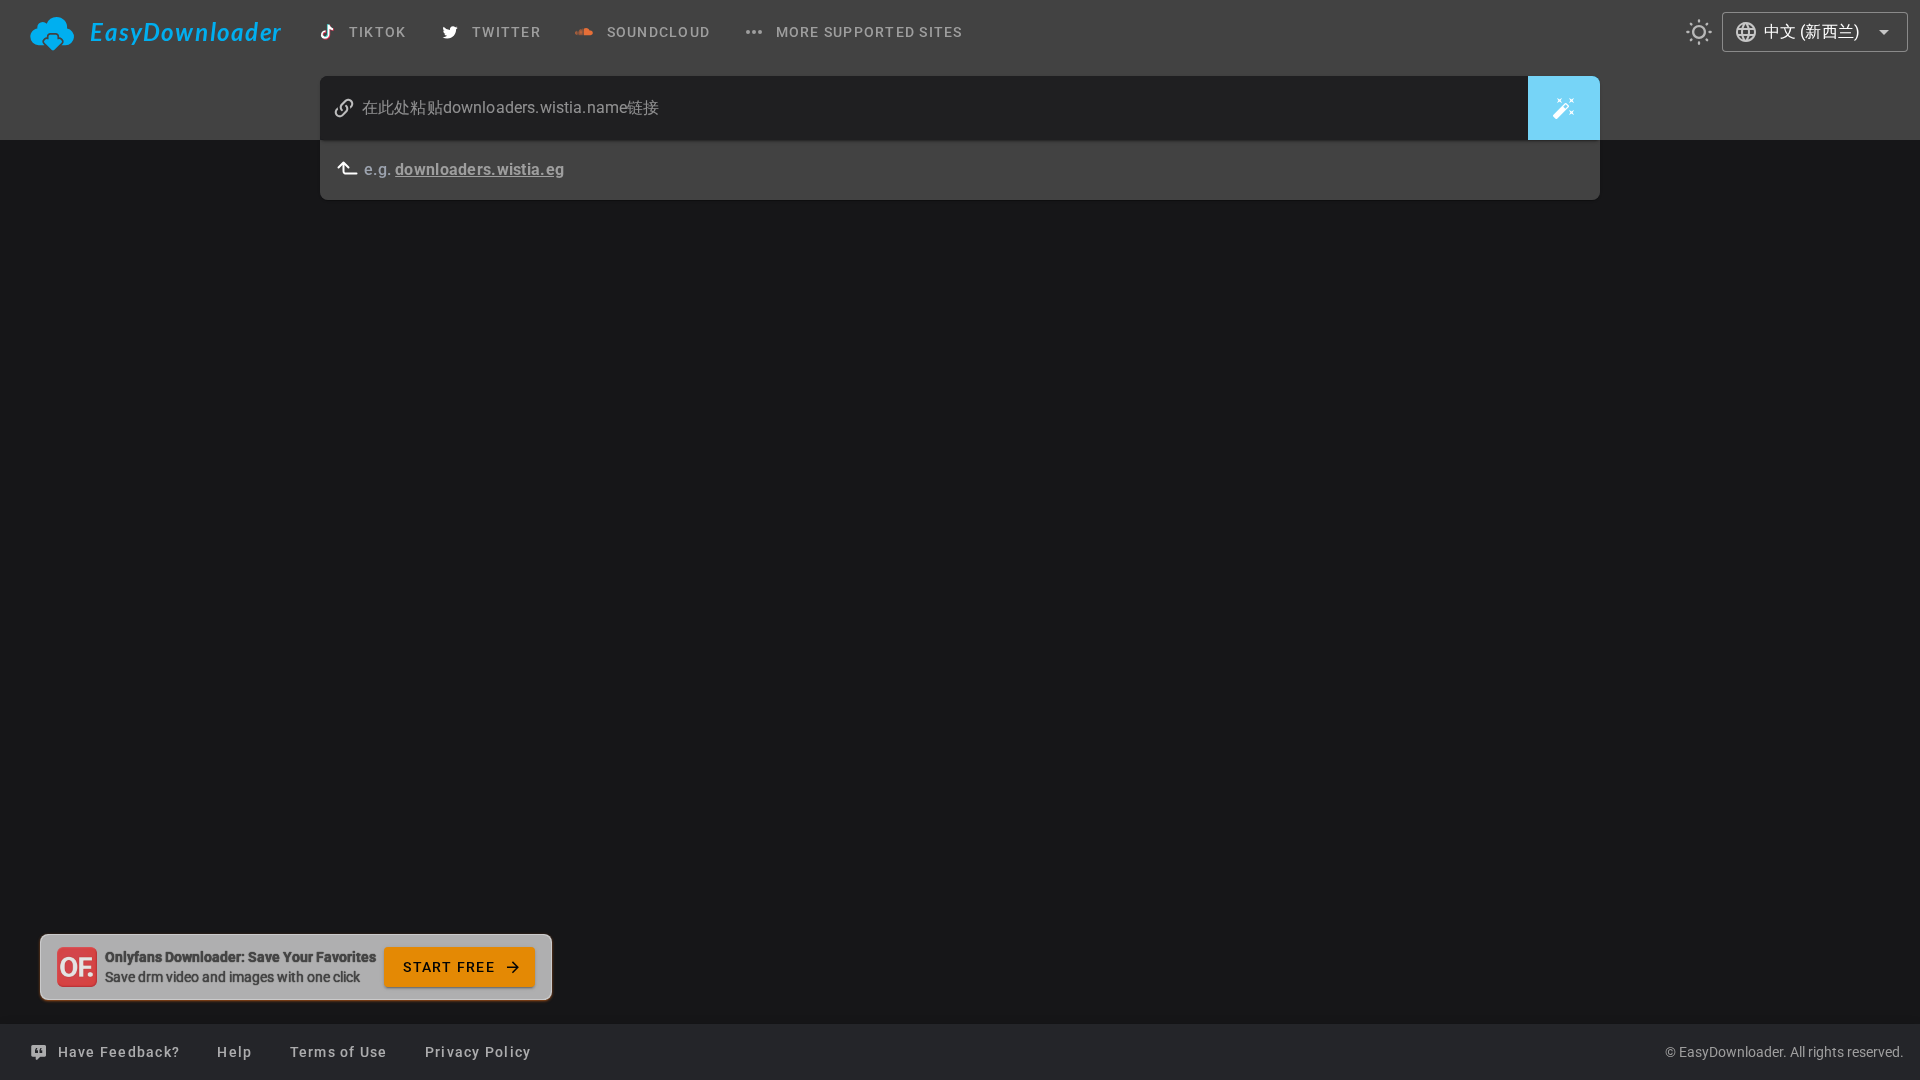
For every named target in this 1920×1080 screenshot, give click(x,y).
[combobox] (1815, 32)
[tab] (156, 32)
